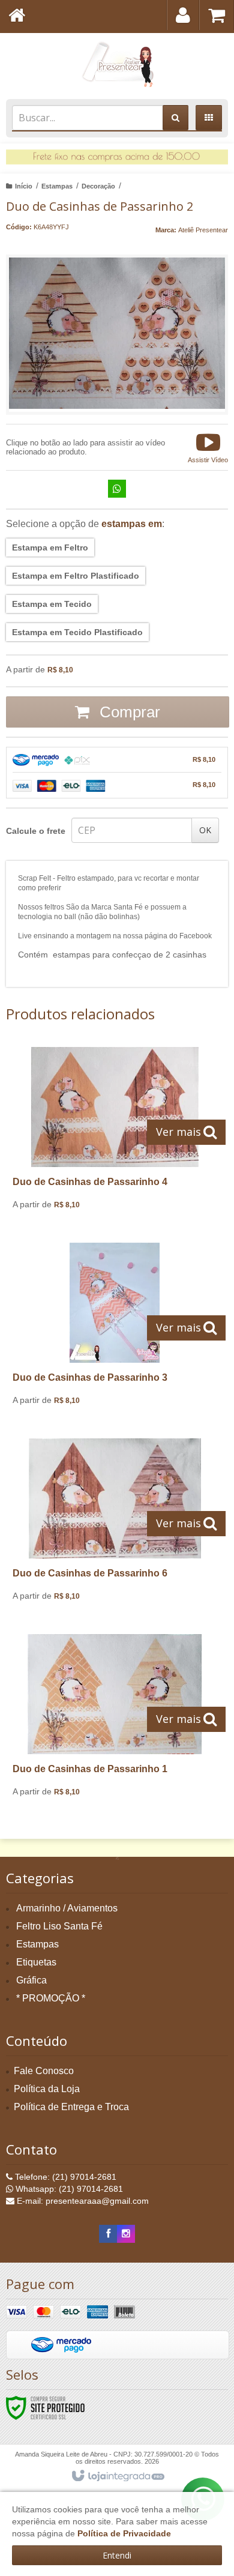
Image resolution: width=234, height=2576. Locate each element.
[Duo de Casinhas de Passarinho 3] (115, 1329)
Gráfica (31, 1980)
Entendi (117, 2555)
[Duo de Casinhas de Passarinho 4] (115, 1133)
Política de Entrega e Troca (71, 2107)
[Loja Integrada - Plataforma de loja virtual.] (117, 2476)
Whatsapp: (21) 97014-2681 (68, 2189)
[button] (208, 447)
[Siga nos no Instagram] (126, 2234)
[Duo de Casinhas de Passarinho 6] (115, 1524)
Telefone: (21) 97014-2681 (64, 2177)
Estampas (57, 186)
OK (205, 830)
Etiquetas (36, 1962)
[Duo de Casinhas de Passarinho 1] (115, 1720)
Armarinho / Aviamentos (67, 1908)
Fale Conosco (44, 2071)
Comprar (128, 712)
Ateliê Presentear (203, 230)
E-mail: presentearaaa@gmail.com (82, 2201)
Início (24, 186)
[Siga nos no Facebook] (108, 2234)
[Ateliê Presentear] (117, 63)
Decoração (98, 186)
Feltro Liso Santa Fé (59, 1926)
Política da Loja (47, 2089)
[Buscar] (175, 118)
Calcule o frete (36, 831)
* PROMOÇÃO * (51, 1998)
